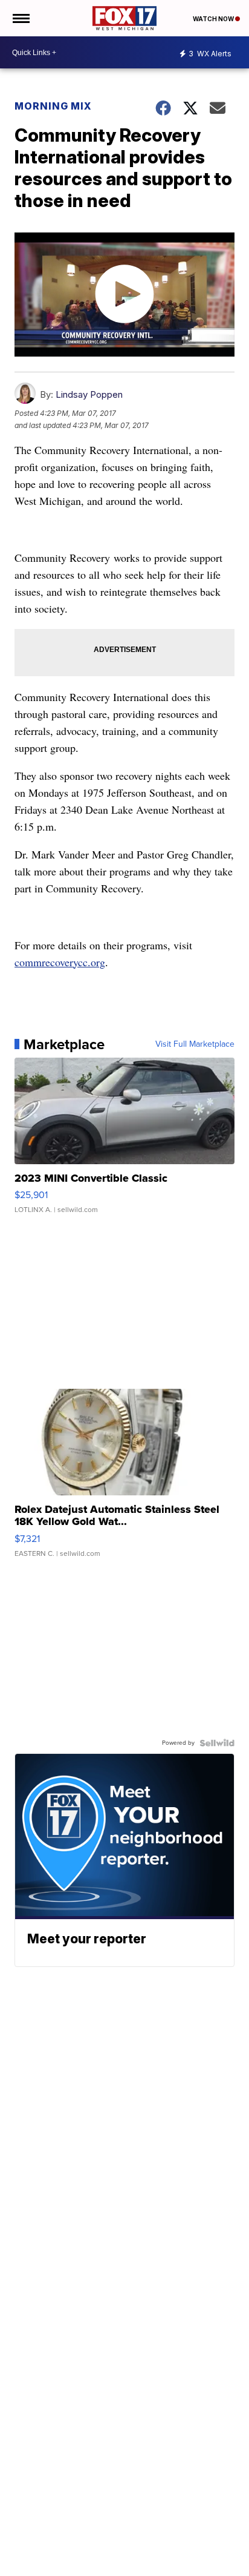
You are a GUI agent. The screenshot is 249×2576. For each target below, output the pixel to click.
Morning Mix (53, 106)
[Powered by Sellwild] (217, 1743)
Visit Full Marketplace (195, 1044)
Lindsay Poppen (89, 394)
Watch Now (214, 19)
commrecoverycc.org (60, 962)
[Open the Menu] (20, 18)
